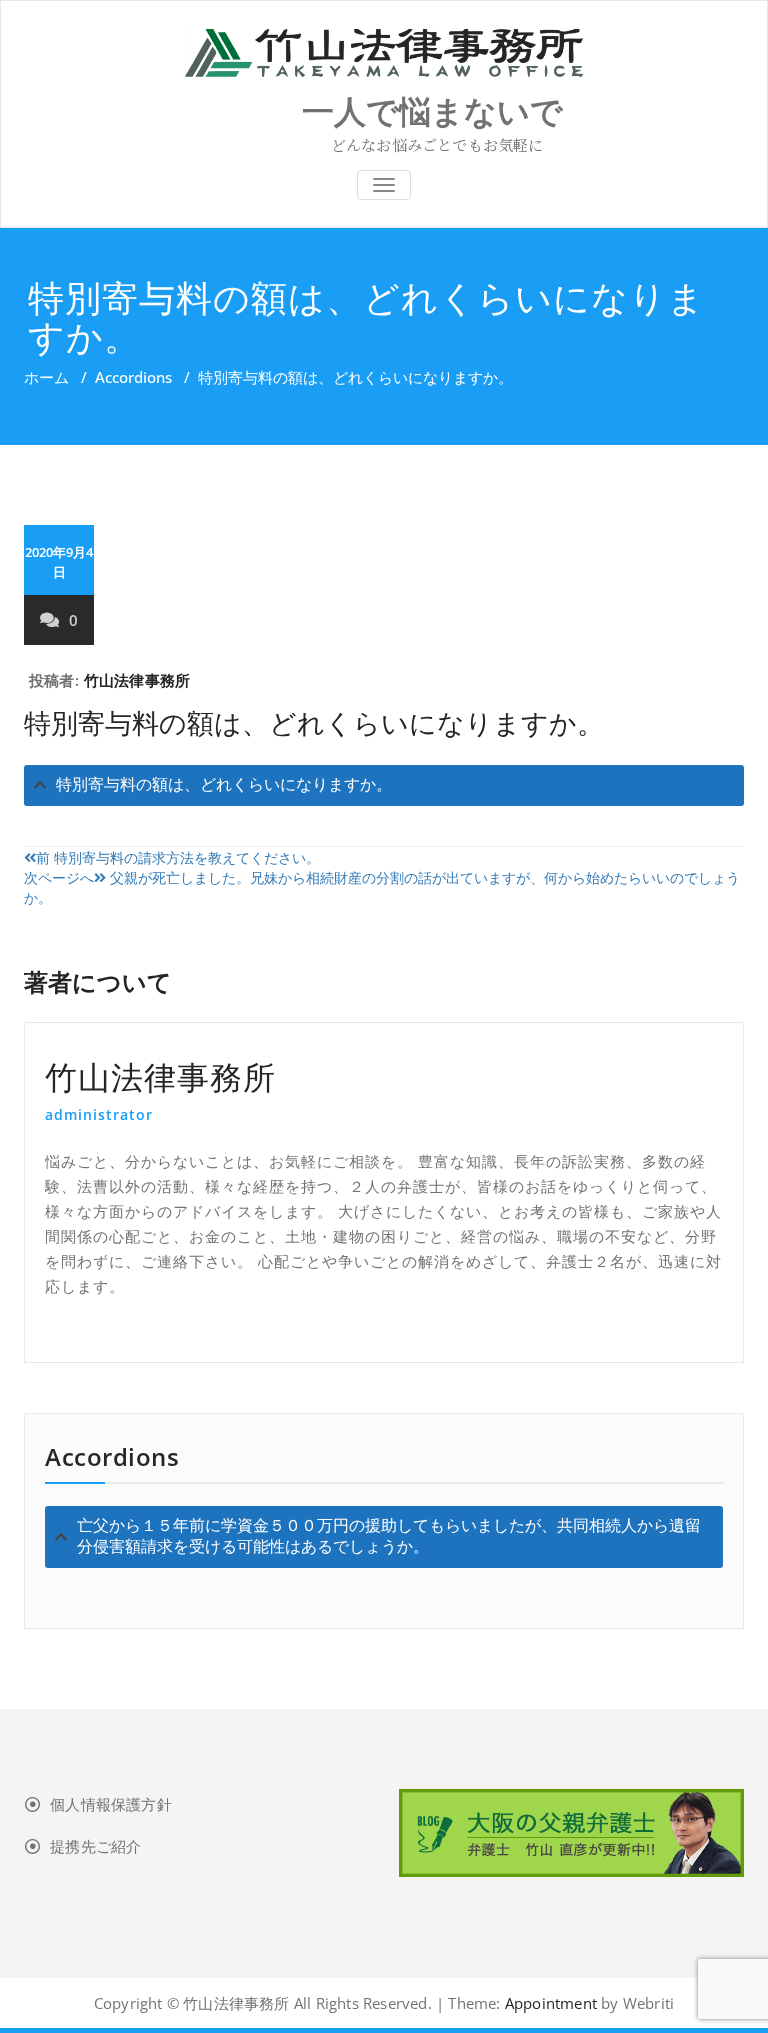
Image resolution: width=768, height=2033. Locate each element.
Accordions (133, 377)
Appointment (549, 2003)
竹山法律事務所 (137, 680)
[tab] (384, 785)
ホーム (46, 377)
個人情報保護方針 (111, 1804)
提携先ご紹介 (95, 1846)
